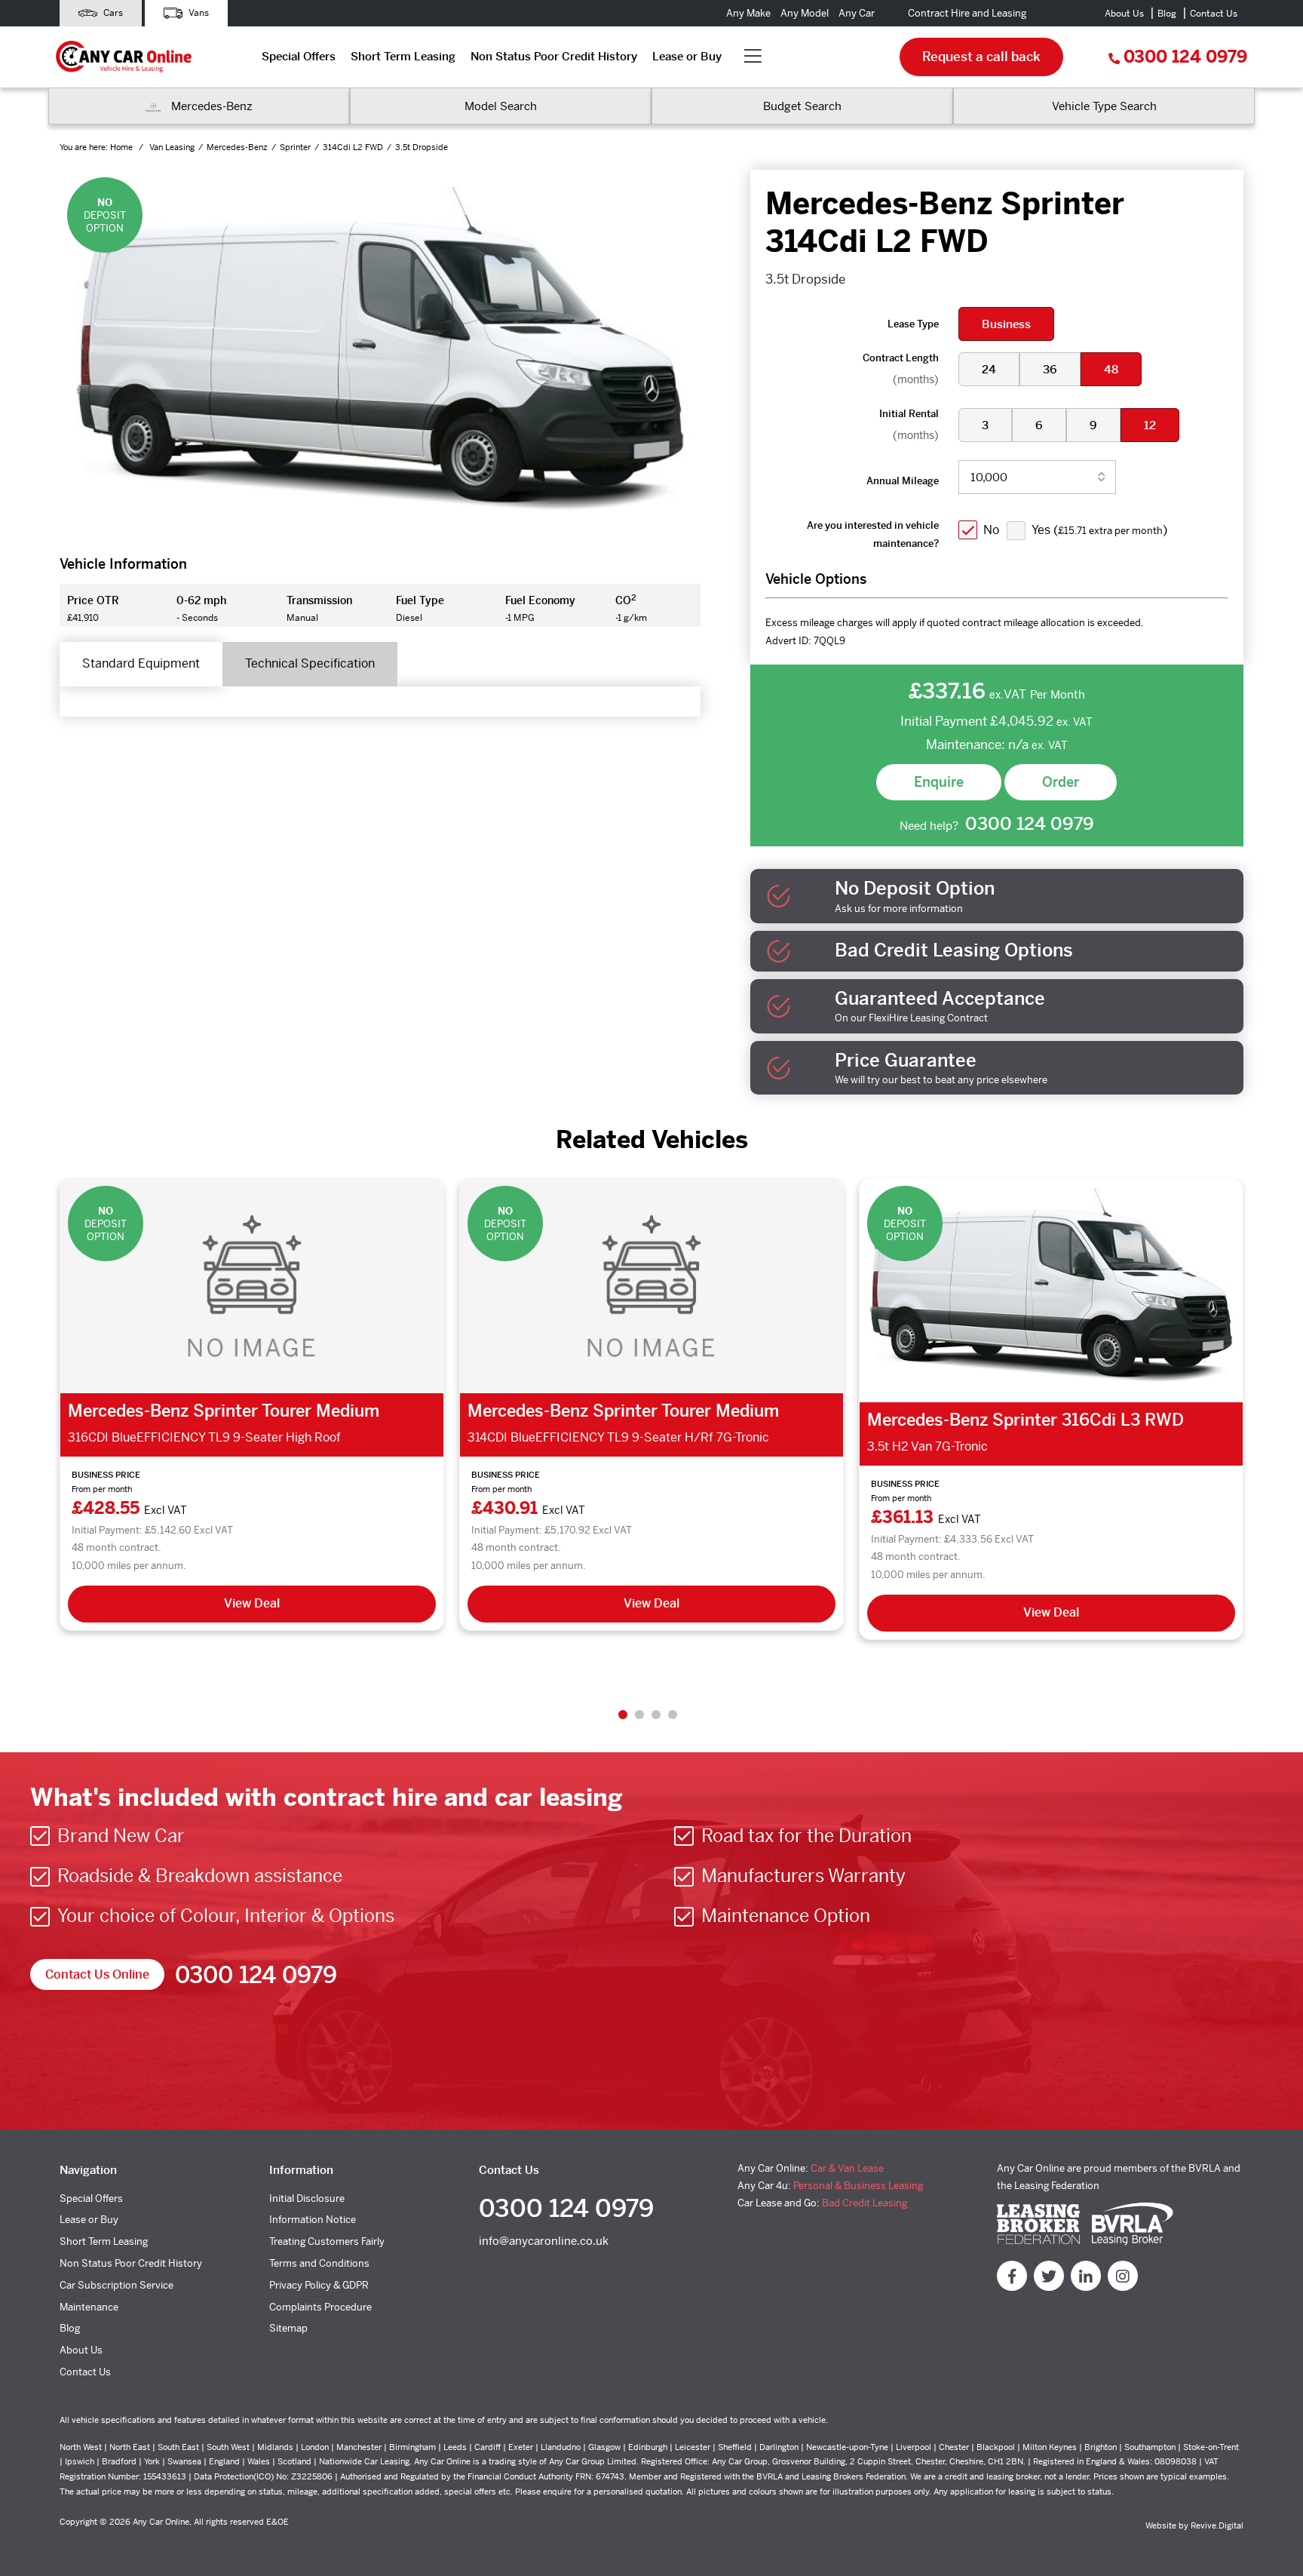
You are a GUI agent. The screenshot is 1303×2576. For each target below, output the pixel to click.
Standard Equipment (141, 663)
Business (1006, 324)
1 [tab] (623, 1715)
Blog (1167, 14)
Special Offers (299, 56)
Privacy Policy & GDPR (319, 2285)
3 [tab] (656, 1715)
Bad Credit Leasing (865, 2203)
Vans (198, 13)
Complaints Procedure (320, 2307)
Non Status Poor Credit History (554, 56)
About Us (1124, 14)
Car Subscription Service (117, 2285)
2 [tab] (639, 1715)
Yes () (1099, 530)
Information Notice (313, 2220)
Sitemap (288, 2328)
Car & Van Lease (847, 2168)
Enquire (939, 782)
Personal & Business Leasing (858, 2186)
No (991, 530)
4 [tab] (673, 1715)
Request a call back (981, 57)
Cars (112, 13)
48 (1111, 369)
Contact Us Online (97, 1974)
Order (1061, 782)
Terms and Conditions (319, 2263)
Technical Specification (310, 663)
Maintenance (89, 2307)
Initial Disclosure (307, 2198)
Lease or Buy (687, 56)
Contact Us (1214, 14)
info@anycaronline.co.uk (544, 2241)
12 (1150, 425)
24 (989, 369)
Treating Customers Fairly (327, 2241)
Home (123, 147)
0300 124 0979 (1185, 57)
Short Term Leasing (403, 56)
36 (1050, 369)
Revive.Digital (1217, 2525)
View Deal (252, 1603)
